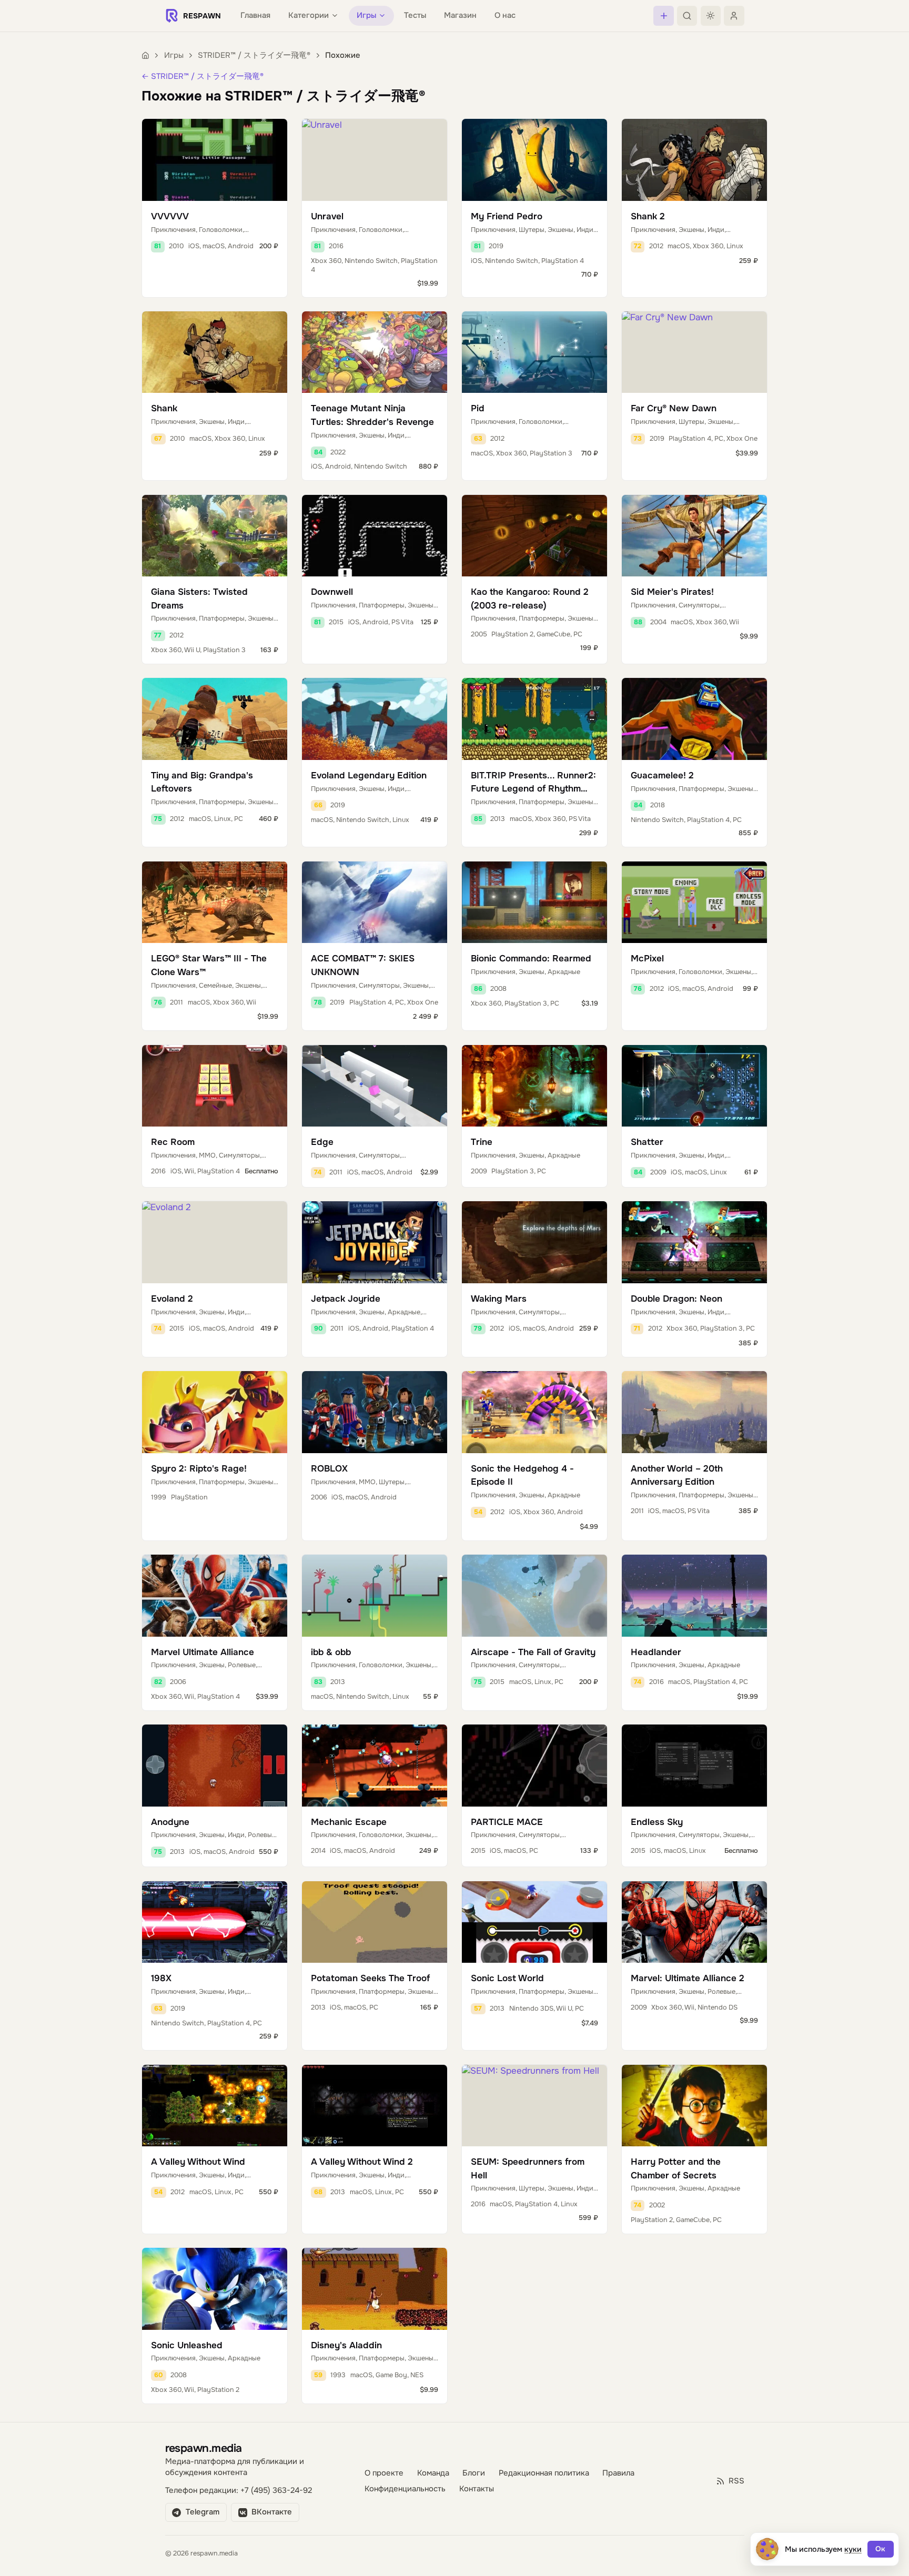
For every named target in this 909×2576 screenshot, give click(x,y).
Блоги (474, 2473)
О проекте (384, 2473)
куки (853, 2549)
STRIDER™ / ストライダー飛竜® (254, 55)
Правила (618, 2473)
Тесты (415, 16)
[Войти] (734, 16)
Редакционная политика (544, 2473)
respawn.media (204, 2448)
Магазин (460, 16)
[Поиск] (687, 16)
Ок (880, 2549)
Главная (255, 16)
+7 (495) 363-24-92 (276, 2491)
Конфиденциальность (405, 2489)
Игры (174, 55)
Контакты (477, 2489)
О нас (505, 16)
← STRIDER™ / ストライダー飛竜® (203, 77)
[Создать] (663, 16)
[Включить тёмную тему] (711, 16)
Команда (433, 2473)
